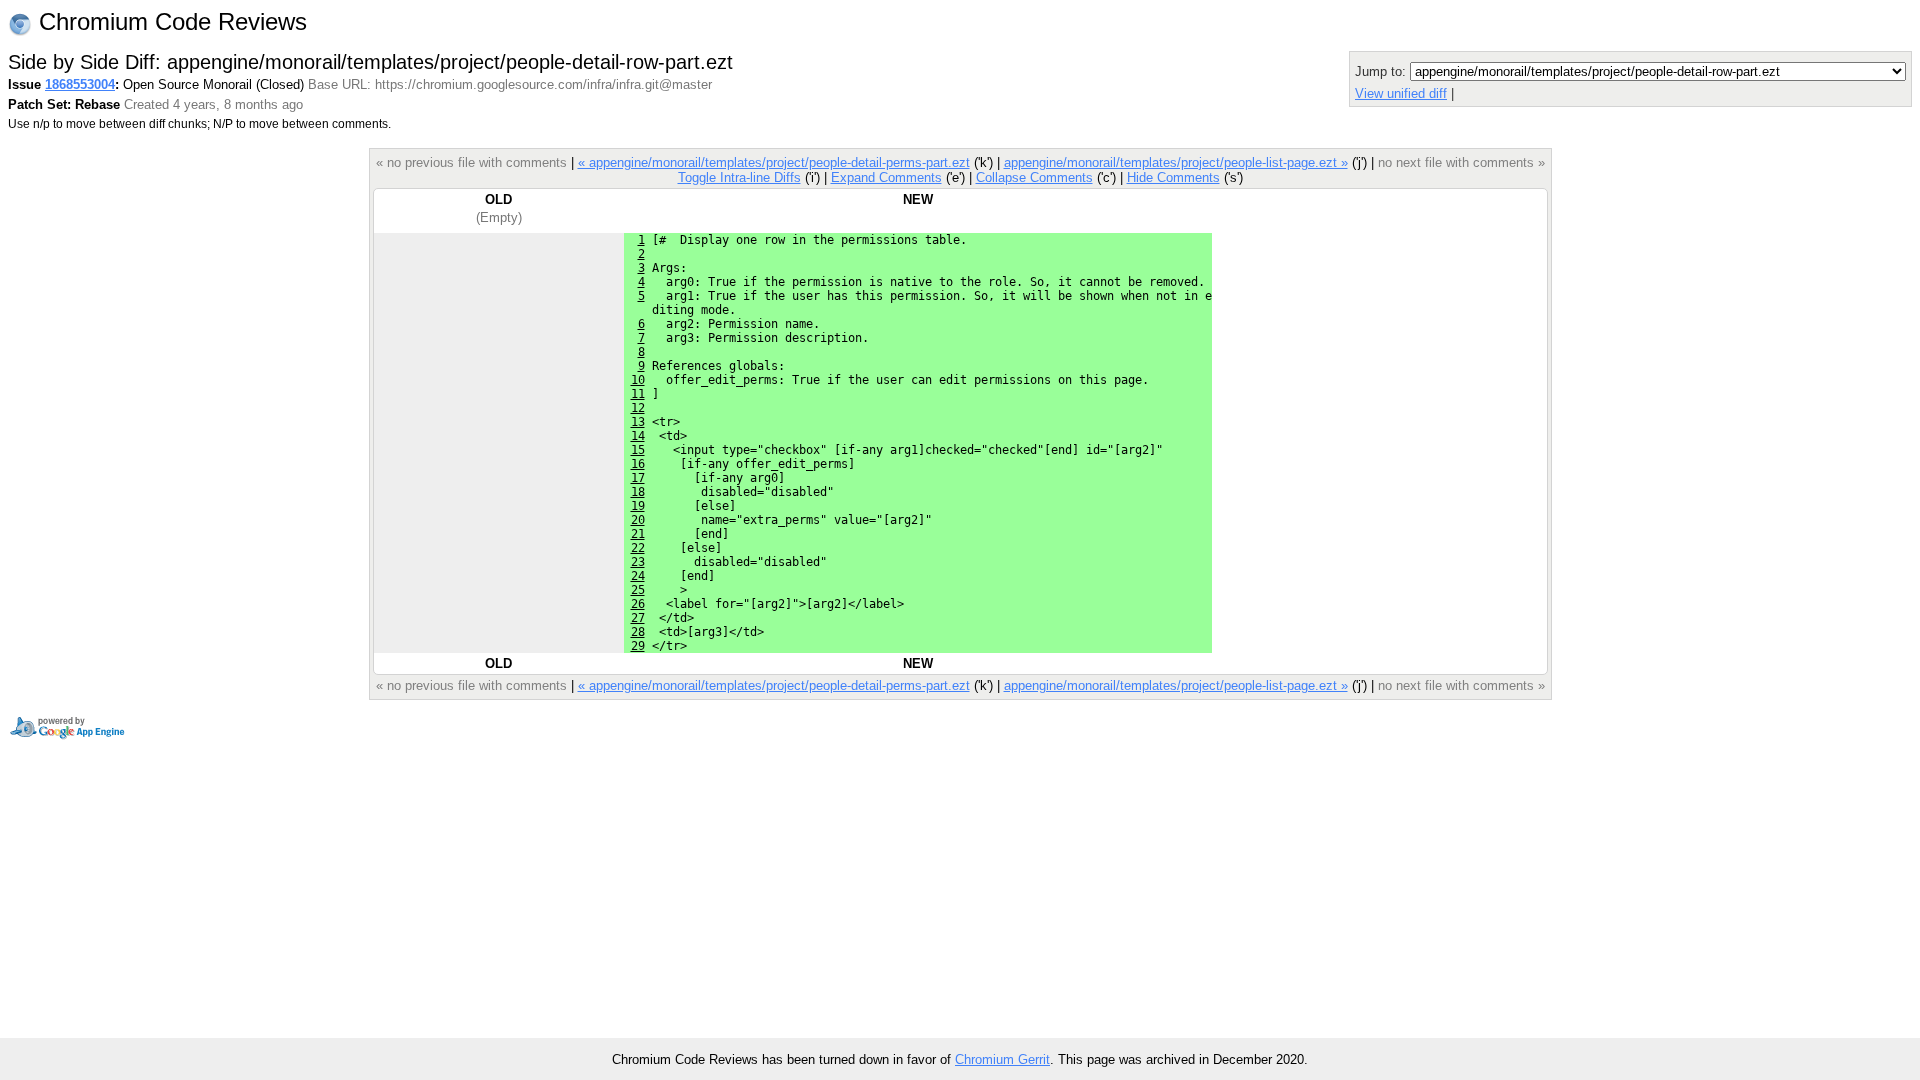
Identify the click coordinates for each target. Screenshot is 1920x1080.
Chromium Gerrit (1002, 1059)
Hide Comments (1173, 177)
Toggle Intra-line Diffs (739, 177)
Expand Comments (886, 177)
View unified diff (1401, 93)
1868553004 (80, 84)
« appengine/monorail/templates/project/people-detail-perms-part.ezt (774, 162)
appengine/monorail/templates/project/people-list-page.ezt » (1176, 162)
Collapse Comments (1034, 177)
